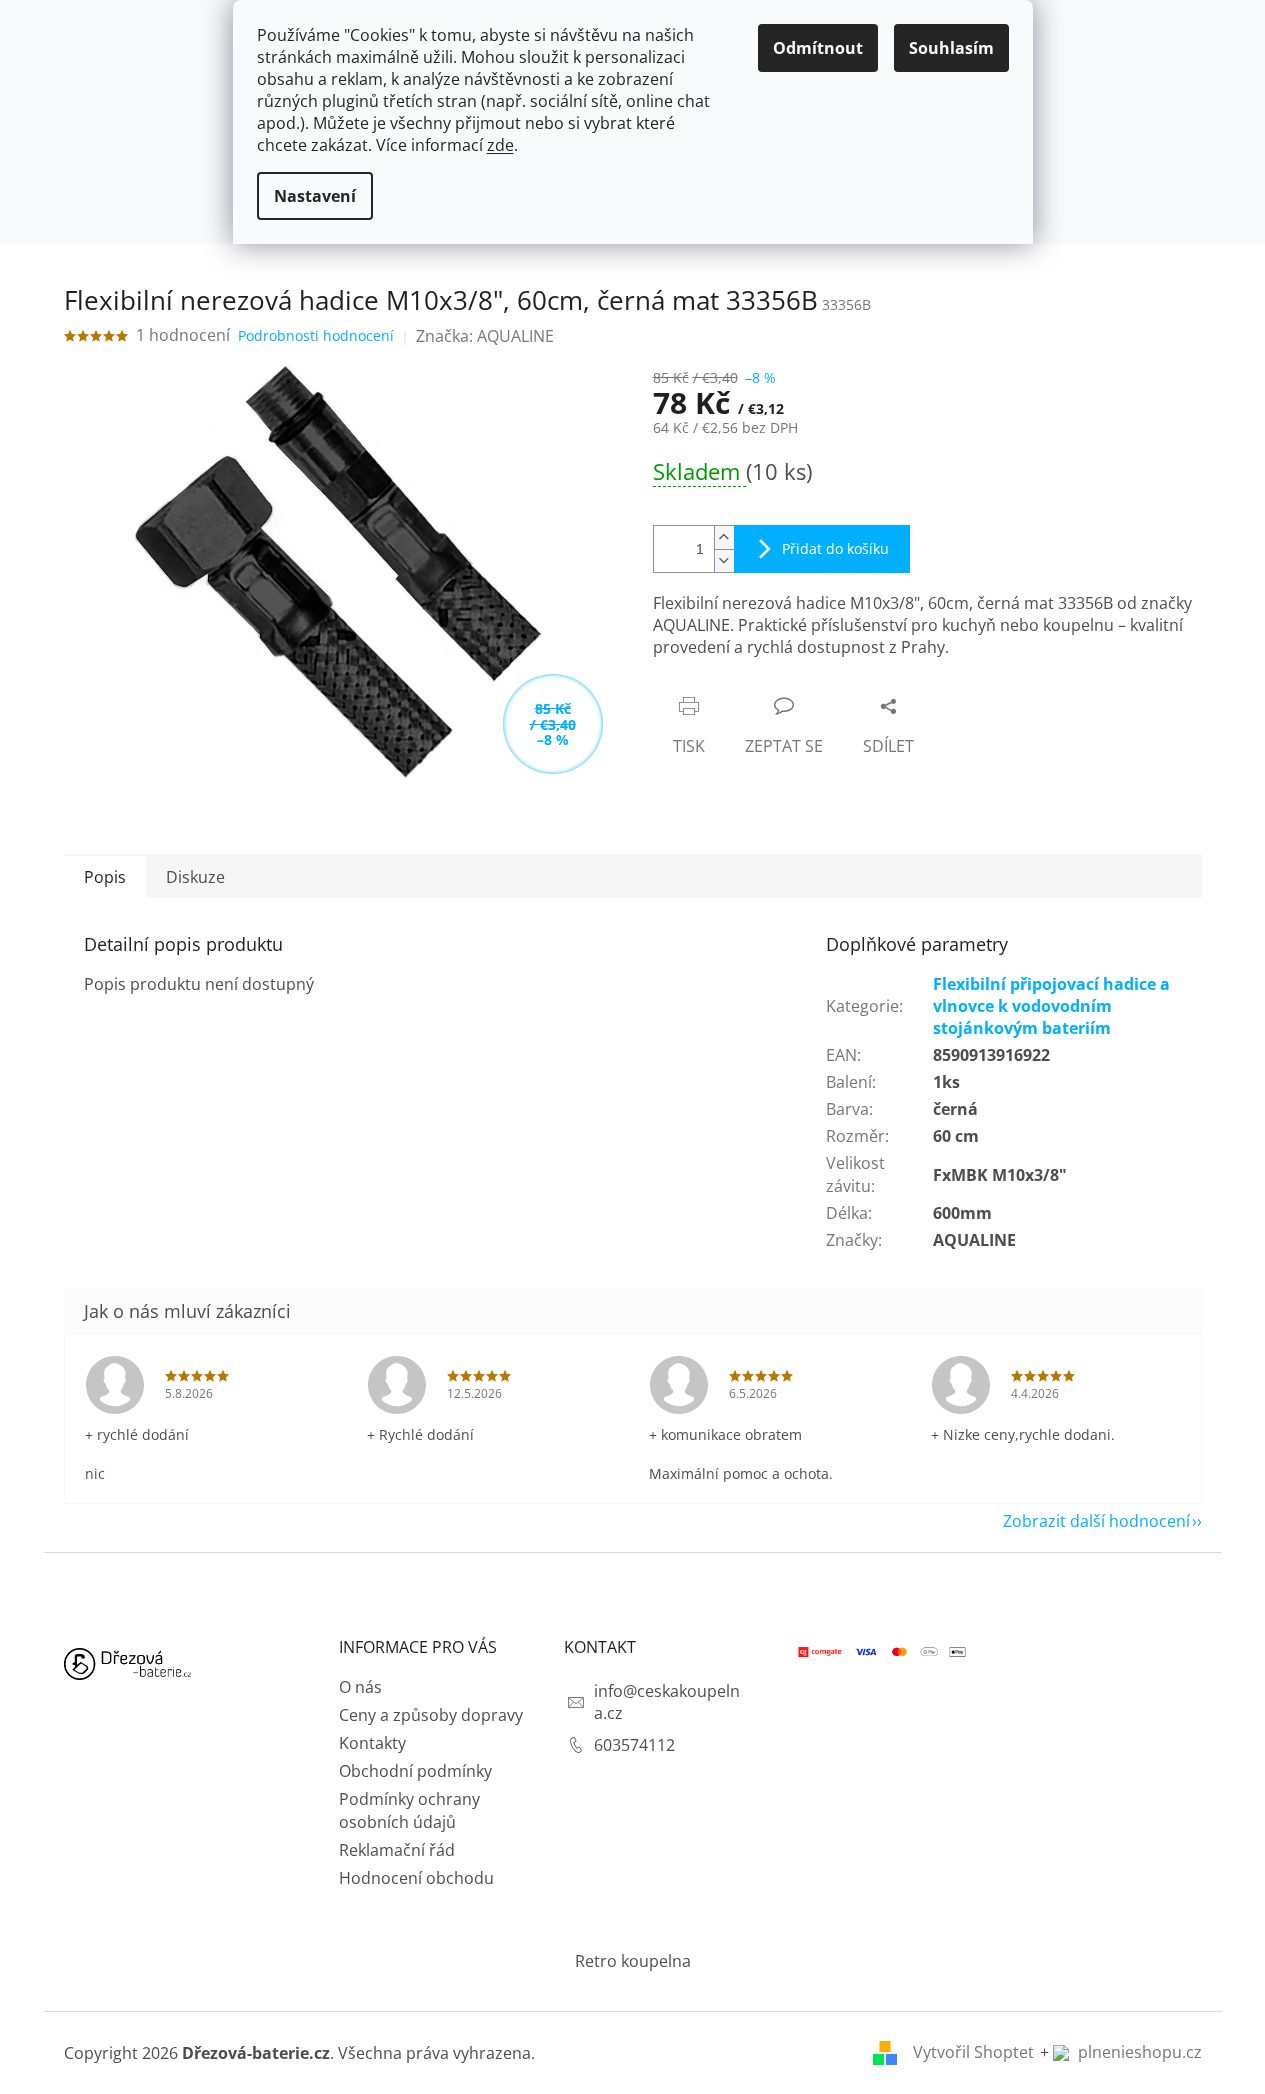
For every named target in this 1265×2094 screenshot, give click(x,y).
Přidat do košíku (835, 548)
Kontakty (372, 1743)
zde (500, 145)
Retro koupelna (633, 1961)
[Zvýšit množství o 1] (724, 537)
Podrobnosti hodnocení (316, 335)
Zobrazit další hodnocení (1096, 1521)
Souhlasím (951, 48)
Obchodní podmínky (415, 1771)
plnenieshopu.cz (1138, 2052)
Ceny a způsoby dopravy (431, 1715)
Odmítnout (818, 48)
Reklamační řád (397, 1850)
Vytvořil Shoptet (973, 2052)
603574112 (634, 1745)
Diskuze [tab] (195, 877)
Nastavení (315, 196)
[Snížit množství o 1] (724, 560)
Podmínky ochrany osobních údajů (409, 1810)
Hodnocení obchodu (416, 1878)
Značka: (485, 336)
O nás (360, 1687)
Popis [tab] (105, 877)
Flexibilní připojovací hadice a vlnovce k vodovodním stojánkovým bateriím (1051, 1006)
